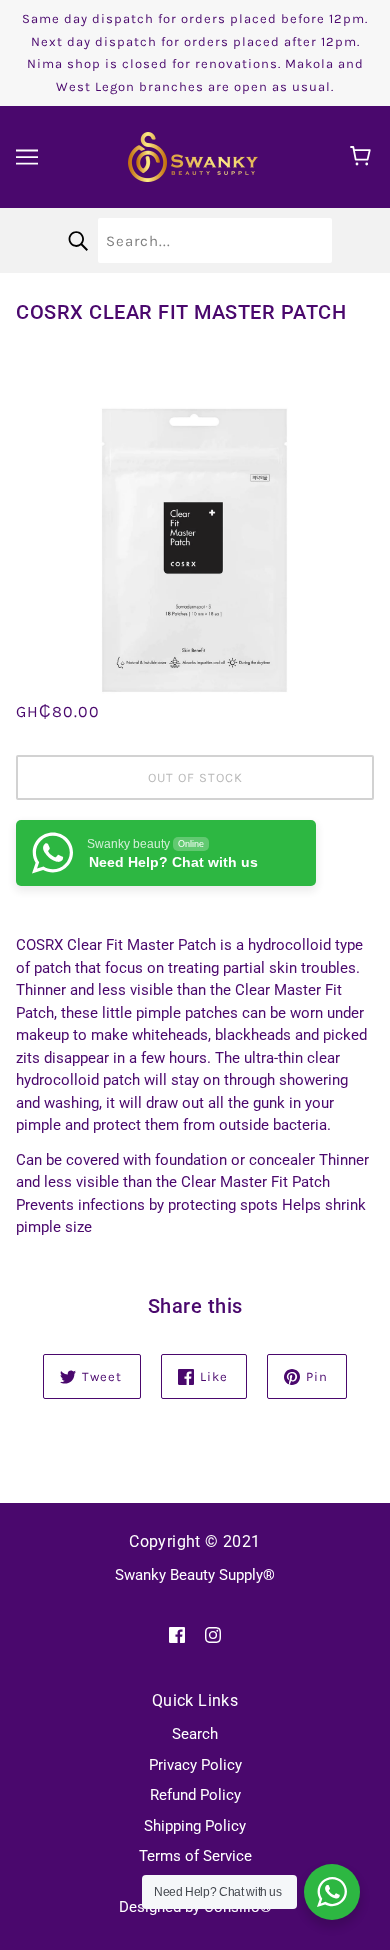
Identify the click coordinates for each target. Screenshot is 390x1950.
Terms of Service (195, 1856)
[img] (177, 1634)
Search (195, 1734)
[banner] (193, 156)
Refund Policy (195, 1795)
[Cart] (363, 157)
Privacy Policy (195, 1765)
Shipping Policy (195, 1826)
